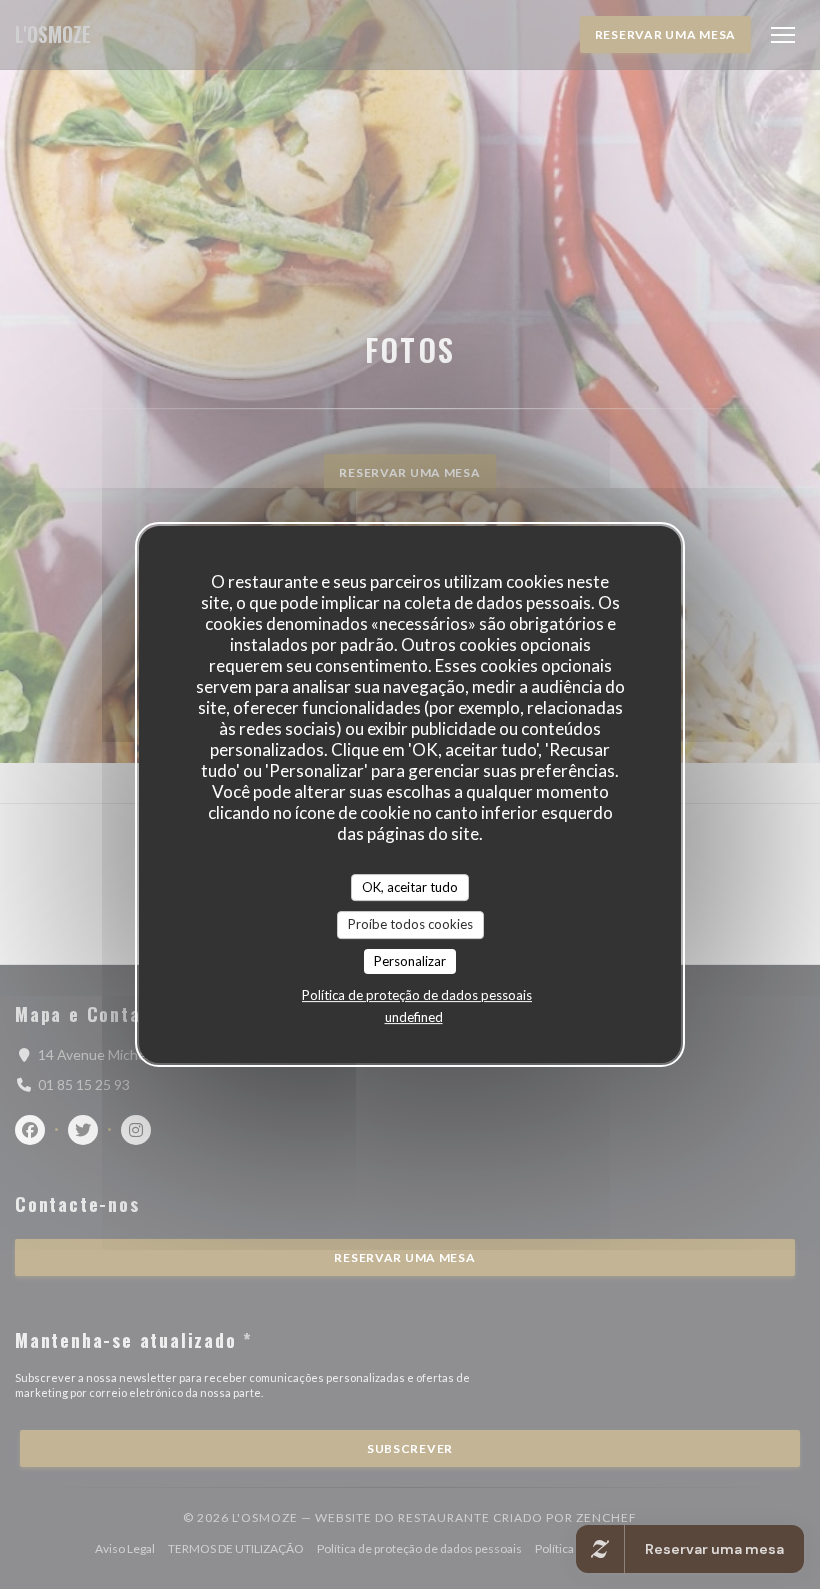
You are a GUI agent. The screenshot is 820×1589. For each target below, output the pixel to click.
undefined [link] (414, 1017)
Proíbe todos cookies (410, 924)
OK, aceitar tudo (410, 887)
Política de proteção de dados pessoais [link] (417, 995)
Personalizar (410, 961)
